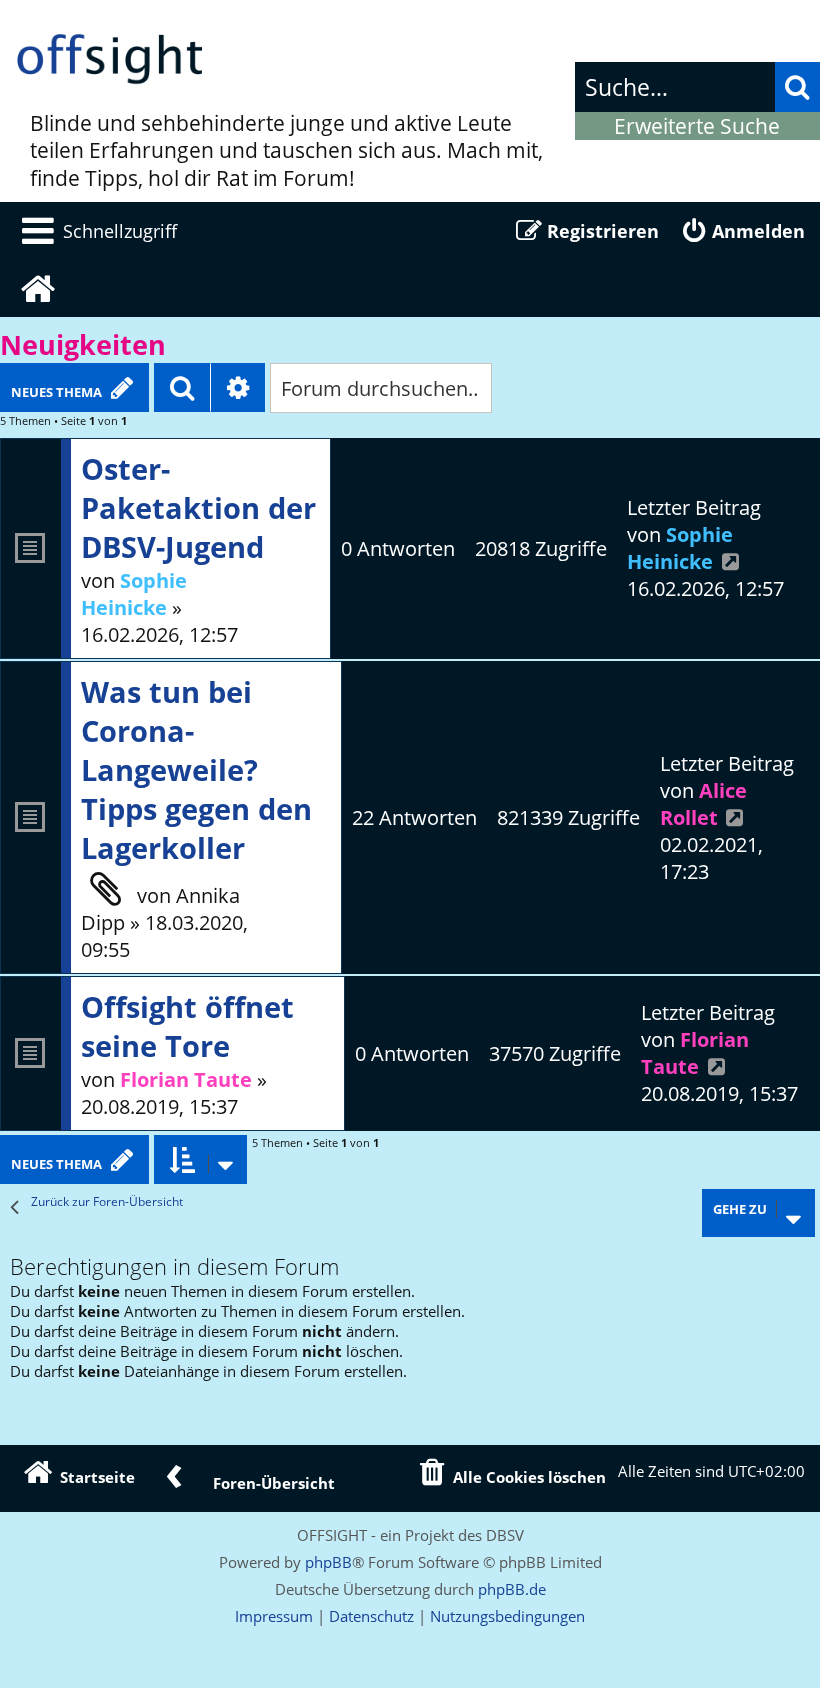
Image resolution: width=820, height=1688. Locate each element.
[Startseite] (110, 60)
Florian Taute (186, 1079)
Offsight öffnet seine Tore (187, 1026)
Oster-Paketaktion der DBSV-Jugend (198, 507)
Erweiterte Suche (697, 126)
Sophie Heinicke (134, 594)
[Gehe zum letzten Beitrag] (731, 561)
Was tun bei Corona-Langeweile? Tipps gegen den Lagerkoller (196, 769)
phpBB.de (512, 1589)
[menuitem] (96, 231)
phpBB (328, 1562)
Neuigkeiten (83, 345)
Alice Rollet (703, 804)
